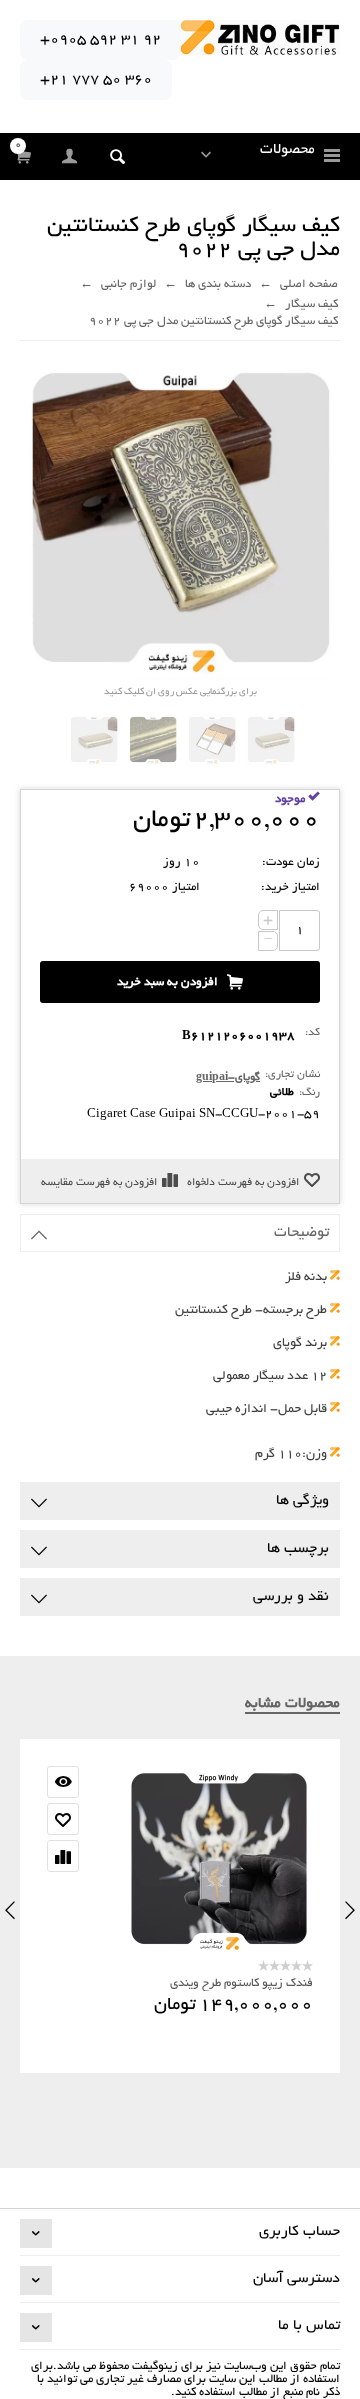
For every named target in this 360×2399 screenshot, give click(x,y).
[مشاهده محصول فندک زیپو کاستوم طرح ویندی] (180, 1860)
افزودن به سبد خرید (167, 982)
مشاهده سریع (63, 1782)
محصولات (287, 150)
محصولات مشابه (292, 1704)
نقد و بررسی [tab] (291, 1597)
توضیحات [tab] (301, 1233)
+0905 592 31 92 (100, 40)
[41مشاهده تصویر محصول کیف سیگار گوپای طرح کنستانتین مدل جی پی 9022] (271, 740)
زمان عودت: (291, 862)
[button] (117, 156)
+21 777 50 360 (96, 80)
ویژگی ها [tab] (302, 1501)
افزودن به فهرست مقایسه (99, 1183)
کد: (312, 1033)
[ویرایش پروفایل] (70, 157)
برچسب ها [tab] (298, 1549)
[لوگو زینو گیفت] (260, 39)
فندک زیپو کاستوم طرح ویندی (241, 1983)
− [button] (268, 941)
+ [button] (268, 920)
